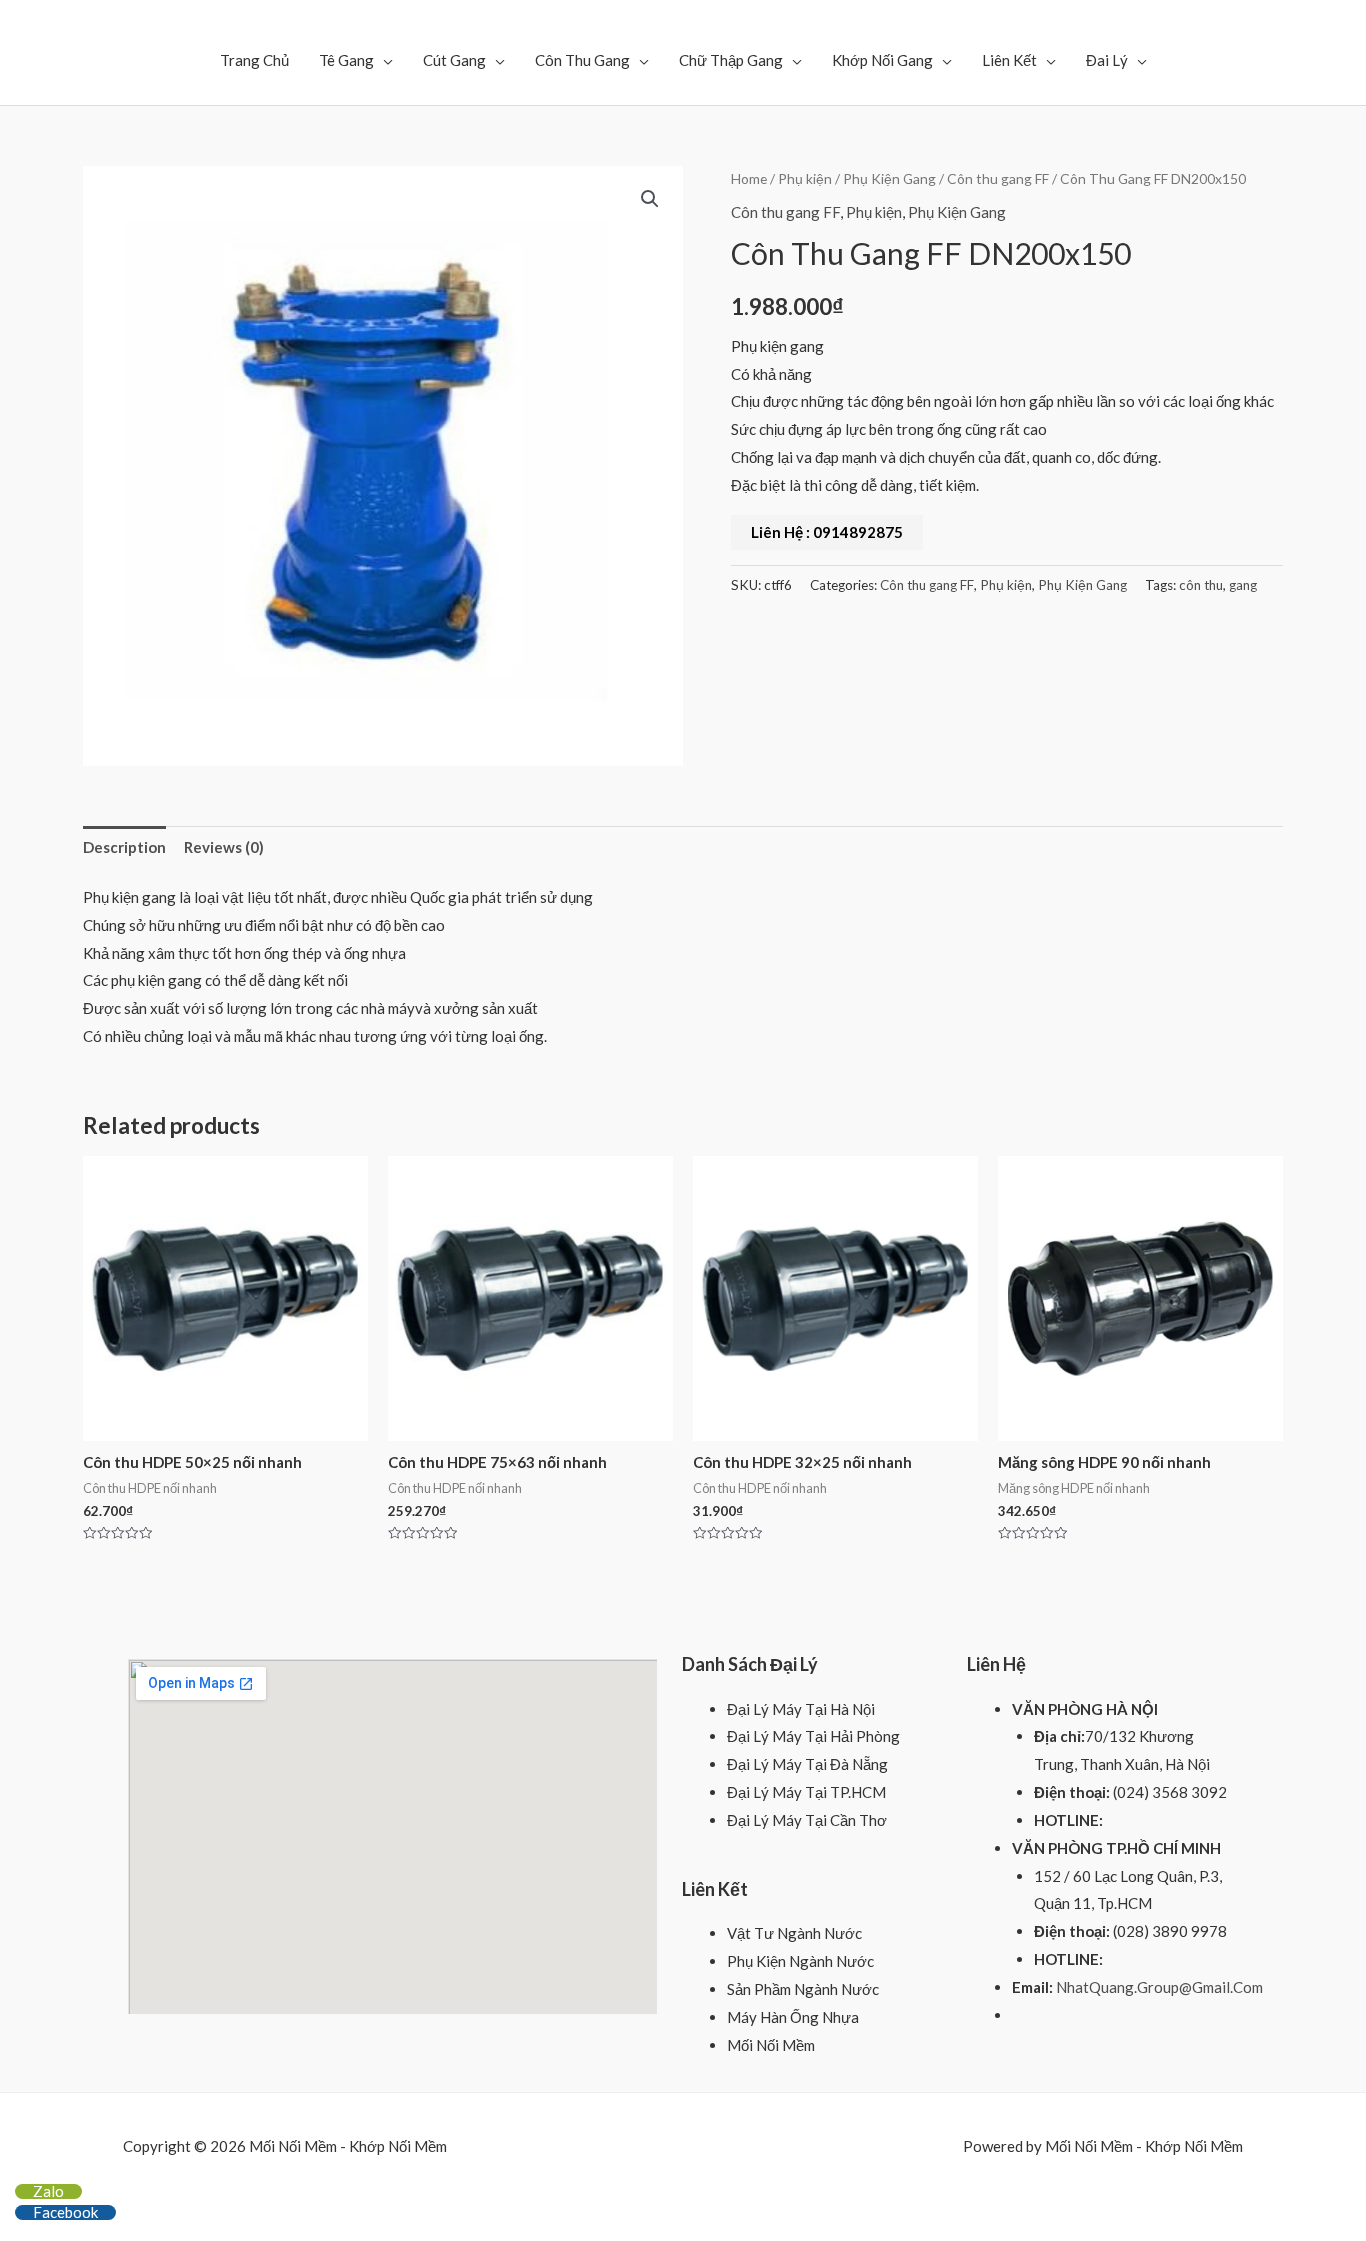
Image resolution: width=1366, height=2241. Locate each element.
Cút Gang (454, 60)
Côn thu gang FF (998, 178)
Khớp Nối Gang (882, 60)
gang (1243, 585)
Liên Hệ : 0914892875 (827, 532)
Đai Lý (1107, 60)
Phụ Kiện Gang (889, 178)
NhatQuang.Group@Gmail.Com (1159, 1987)
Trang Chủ (254, 60)
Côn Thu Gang (582, 60)
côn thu (1201, 585)
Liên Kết (1009, 60)
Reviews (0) (224, 847)
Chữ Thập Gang (731, 60)
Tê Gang (346, 60)
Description (124, 847)
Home (749, 178)
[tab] (124, 847)
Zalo (48, 2191)
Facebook (65, 2212)
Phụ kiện (805, 178)
